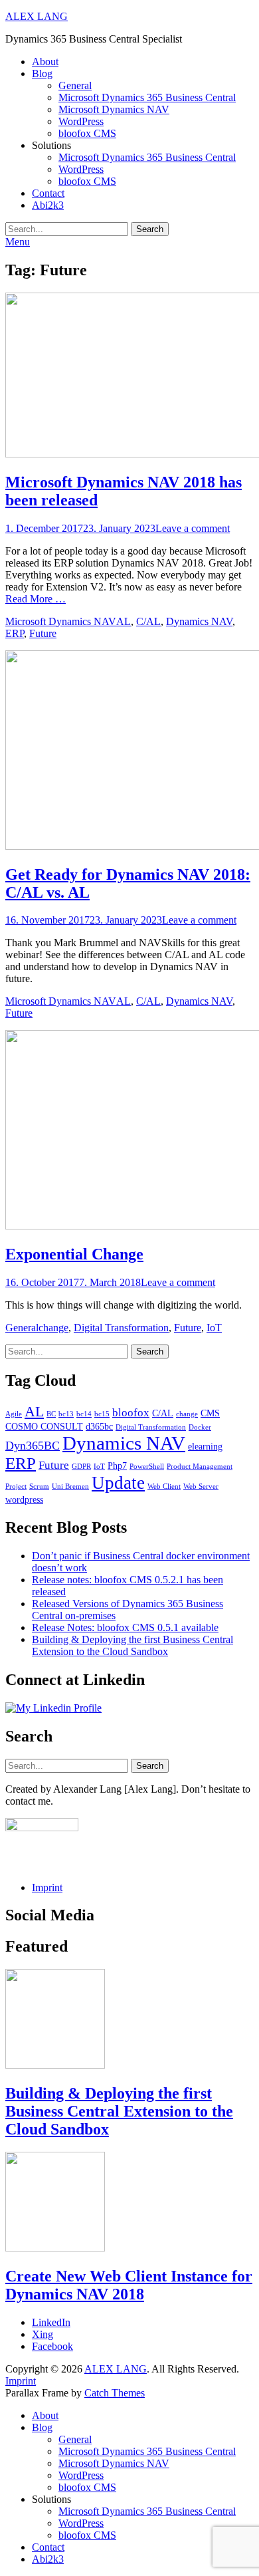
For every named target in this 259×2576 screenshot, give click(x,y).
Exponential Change (74, 1254)
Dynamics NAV (199, 621)
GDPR (81, 1467)
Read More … (36, 599)
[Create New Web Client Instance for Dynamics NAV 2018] (55, 2248)
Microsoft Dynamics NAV (114, 109)
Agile (14, 1414)
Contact (48, 193)
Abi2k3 (48, 205)
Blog (42, 73)
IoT (214, 1328)
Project (16, 1486)
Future (43, 633)
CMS (210, 1413)
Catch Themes (115, 2393)
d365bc (99, 1426)
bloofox (131, 1413)
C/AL (148, 621)
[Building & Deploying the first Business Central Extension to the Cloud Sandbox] (55, 2065)
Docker (200, 1427)
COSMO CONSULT (44, 1426)
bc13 (66, 1414)
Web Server (201, 1486)
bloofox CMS (87, 133)
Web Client (164, 1486)
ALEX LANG (37, 16)
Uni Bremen (70, 1486)
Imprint (47, 1887)
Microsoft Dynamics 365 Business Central (147, 97)
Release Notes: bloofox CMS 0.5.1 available (125, 1627)
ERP (15, 633)
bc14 (84, 1414)
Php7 (117, 1466)
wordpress (24, 1499)
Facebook (52, 2346)
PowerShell (147, 1467)
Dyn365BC (33, 1446)
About (45, 62)
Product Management (200, 1467)
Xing (43, 2334)
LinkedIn (51, 2322)
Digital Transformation (121, 1328)
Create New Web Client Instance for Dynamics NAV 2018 (129, 2285)
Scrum (39, 1486)
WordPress (81, 121)
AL (124, 621)
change (53, 1328)
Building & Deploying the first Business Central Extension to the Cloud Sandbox (132, 1645)
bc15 (102, 1414)
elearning (205, 1446)
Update (118, 1483)
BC (51, 1414)
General (75, 85)
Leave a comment (193, 528)
